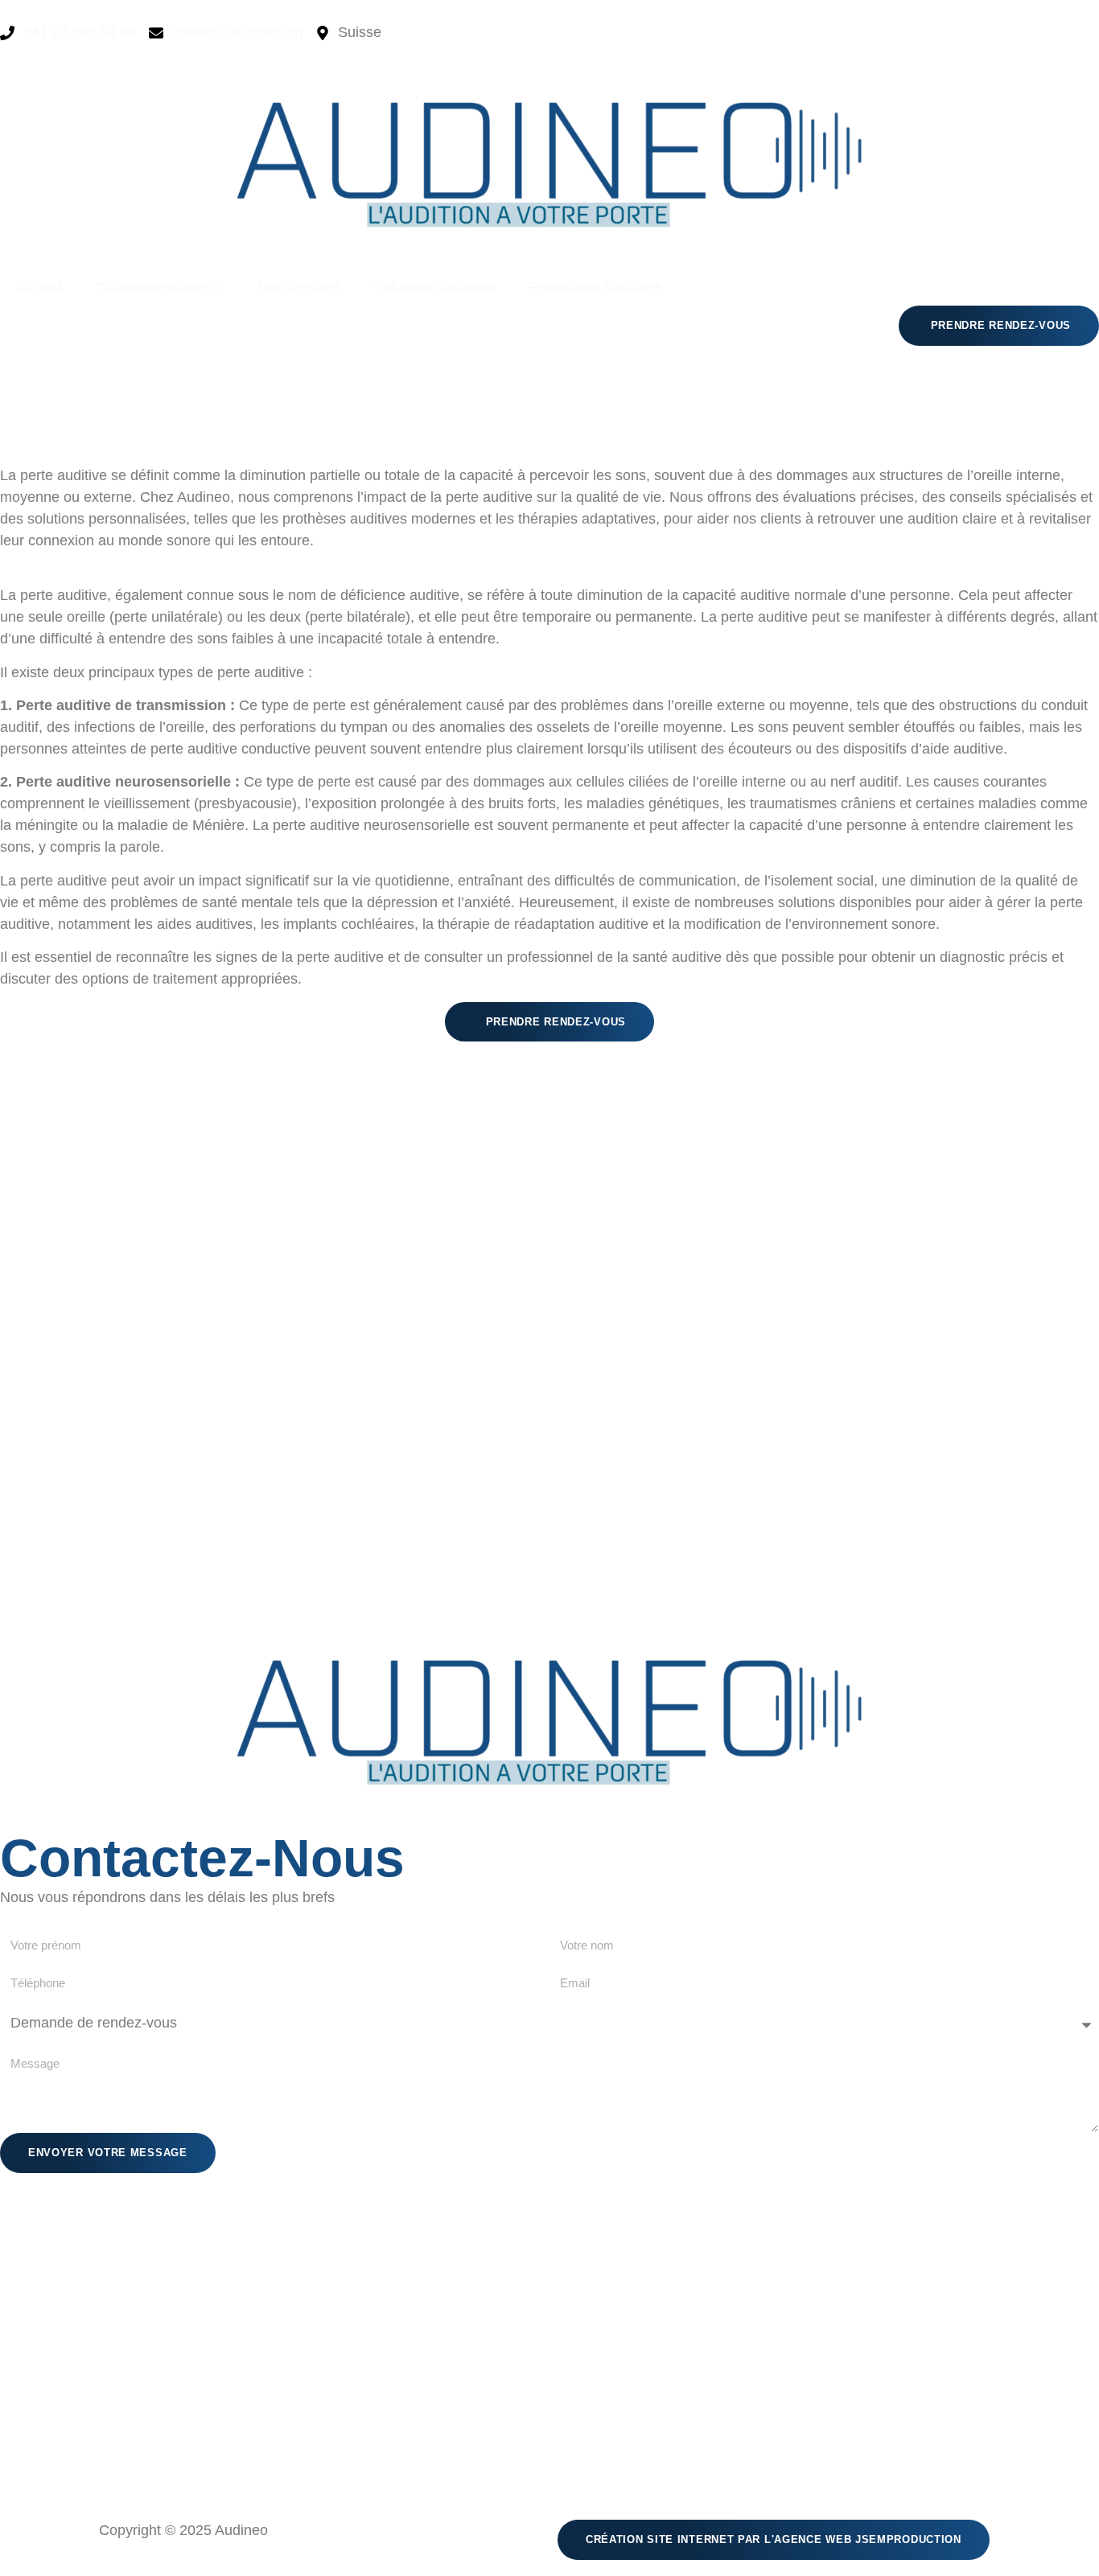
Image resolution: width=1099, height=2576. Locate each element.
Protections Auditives (595, 287)
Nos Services (299, 287)
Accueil (39, 287)
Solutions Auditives (435, 287)
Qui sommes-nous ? (160, 287)
